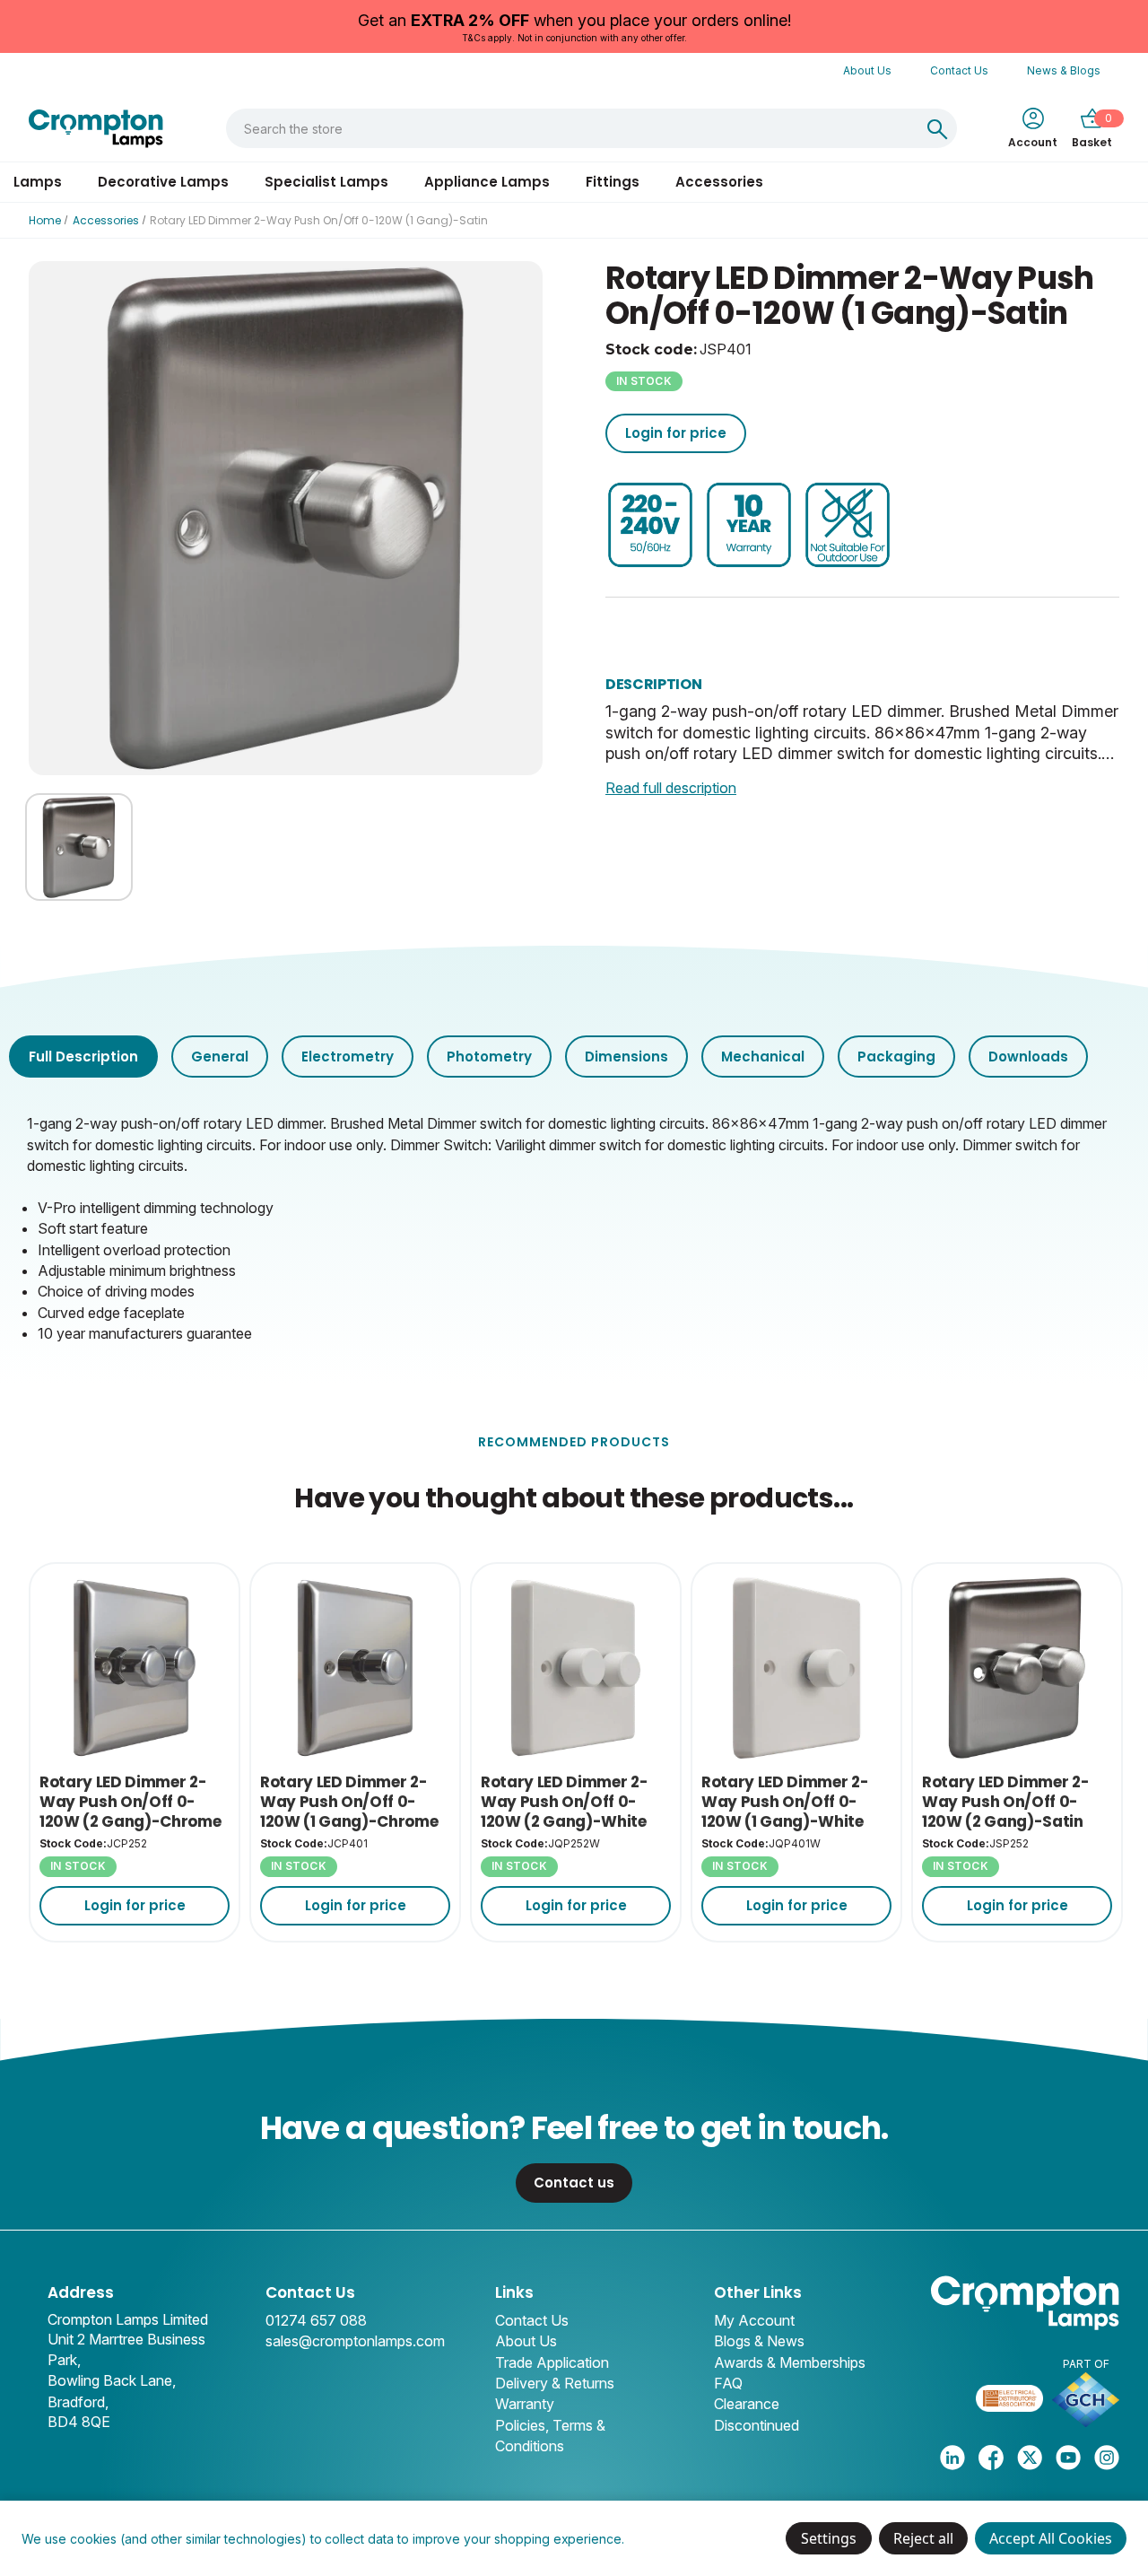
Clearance (747, 2404)
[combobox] (573, 128)
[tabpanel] (574, 1227)
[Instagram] (1107, 2458)
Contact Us (959, 70)
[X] (1030, 2458)
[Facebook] (991, 2458)
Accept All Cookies (1051, 2538)
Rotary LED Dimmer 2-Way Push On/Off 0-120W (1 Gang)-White (785, 1802)
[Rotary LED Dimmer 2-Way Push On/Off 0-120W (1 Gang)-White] (796, 1668)
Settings (829, 2538)
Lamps (38, 182)
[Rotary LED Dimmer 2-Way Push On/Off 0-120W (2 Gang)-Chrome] (135, 1668)
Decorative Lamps (163, 182)
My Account (754, 2320)
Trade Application (552, 2362)
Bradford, (78, 2402)
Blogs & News (759, 2341)
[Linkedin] (952, 2458)
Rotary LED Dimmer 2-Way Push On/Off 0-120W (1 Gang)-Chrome (349, 1802)
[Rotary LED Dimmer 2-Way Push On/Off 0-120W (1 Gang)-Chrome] (355, 1668)
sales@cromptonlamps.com (355, 2341)
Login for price (676, 433)
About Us (867, 70)
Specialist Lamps (326, 182)
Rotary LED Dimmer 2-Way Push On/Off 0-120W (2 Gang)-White (564, 1802)
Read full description (671, 788)
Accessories (719, 182)
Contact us (574, 2183)
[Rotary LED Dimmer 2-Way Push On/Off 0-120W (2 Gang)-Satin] (1017, 1668)
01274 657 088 (316, 2320)
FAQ (728, 2383)
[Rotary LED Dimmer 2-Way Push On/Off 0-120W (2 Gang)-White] (576, 1668)
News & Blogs (1064, 70)
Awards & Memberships (790, 2362)
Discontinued (757, 2425)
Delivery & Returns (555, 2383)
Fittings (613, 182)
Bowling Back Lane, (112, 2380)
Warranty (525, 2404)
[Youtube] (1068, 2458)
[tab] (83, 1057)
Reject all (923, 2538)
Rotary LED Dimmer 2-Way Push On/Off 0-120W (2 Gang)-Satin (1005, 1802)
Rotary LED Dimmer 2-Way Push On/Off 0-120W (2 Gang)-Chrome (130, 1802)
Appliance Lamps (487, 182)
